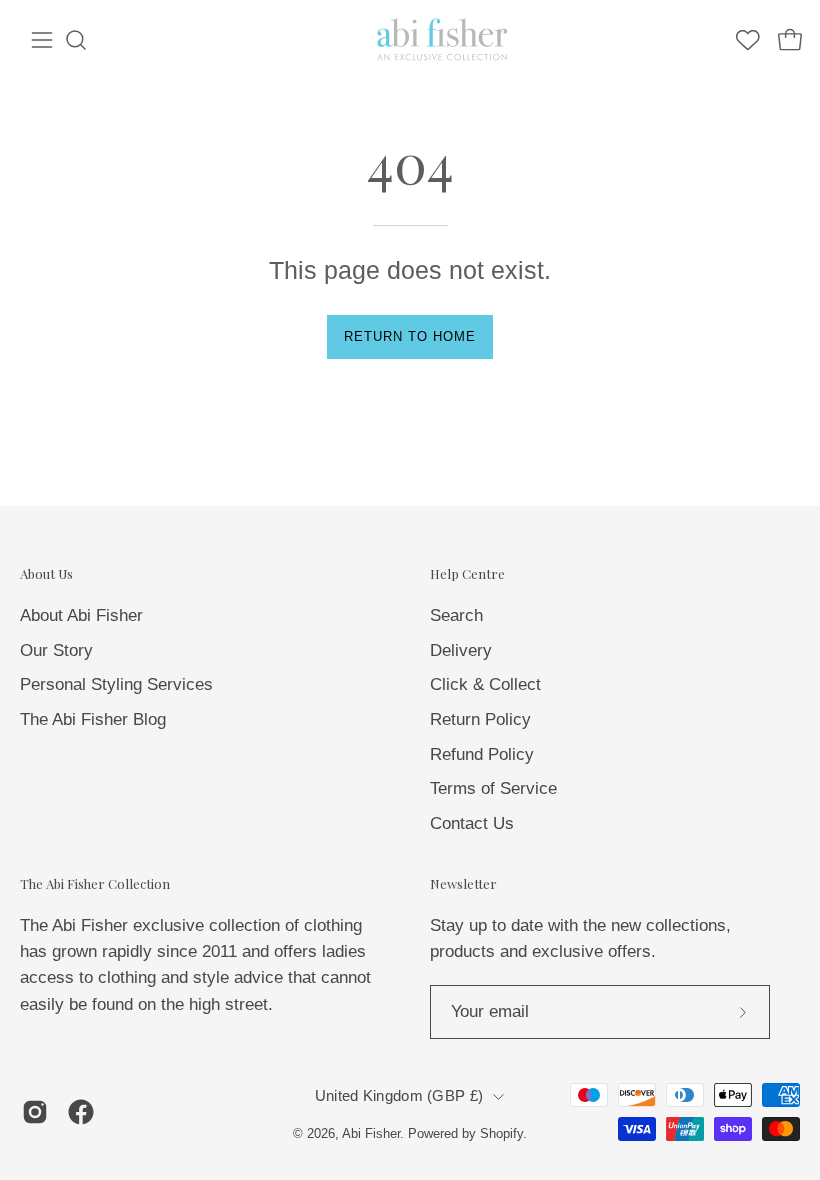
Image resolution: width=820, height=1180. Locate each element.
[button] (76, 40)
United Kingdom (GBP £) (399, 1096)
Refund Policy (482, 753)
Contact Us (472, 822)
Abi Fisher (371, 1134)
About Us (46, 574)
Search (456, 615)
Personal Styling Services (116, 684)
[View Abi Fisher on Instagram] (35, 1112)
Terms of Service (493, 788)
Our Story (56, 649)
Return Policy (480, 718)
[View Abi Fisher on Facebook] (81, 1112)
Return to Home (409, 336)
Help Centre (467, 574)
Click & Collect (485, 684)
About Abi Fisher (81, 615)
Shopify (501, 1134)
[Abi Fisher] (444, 40)
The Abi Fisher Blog (93, 718)
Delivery (461, 649)
